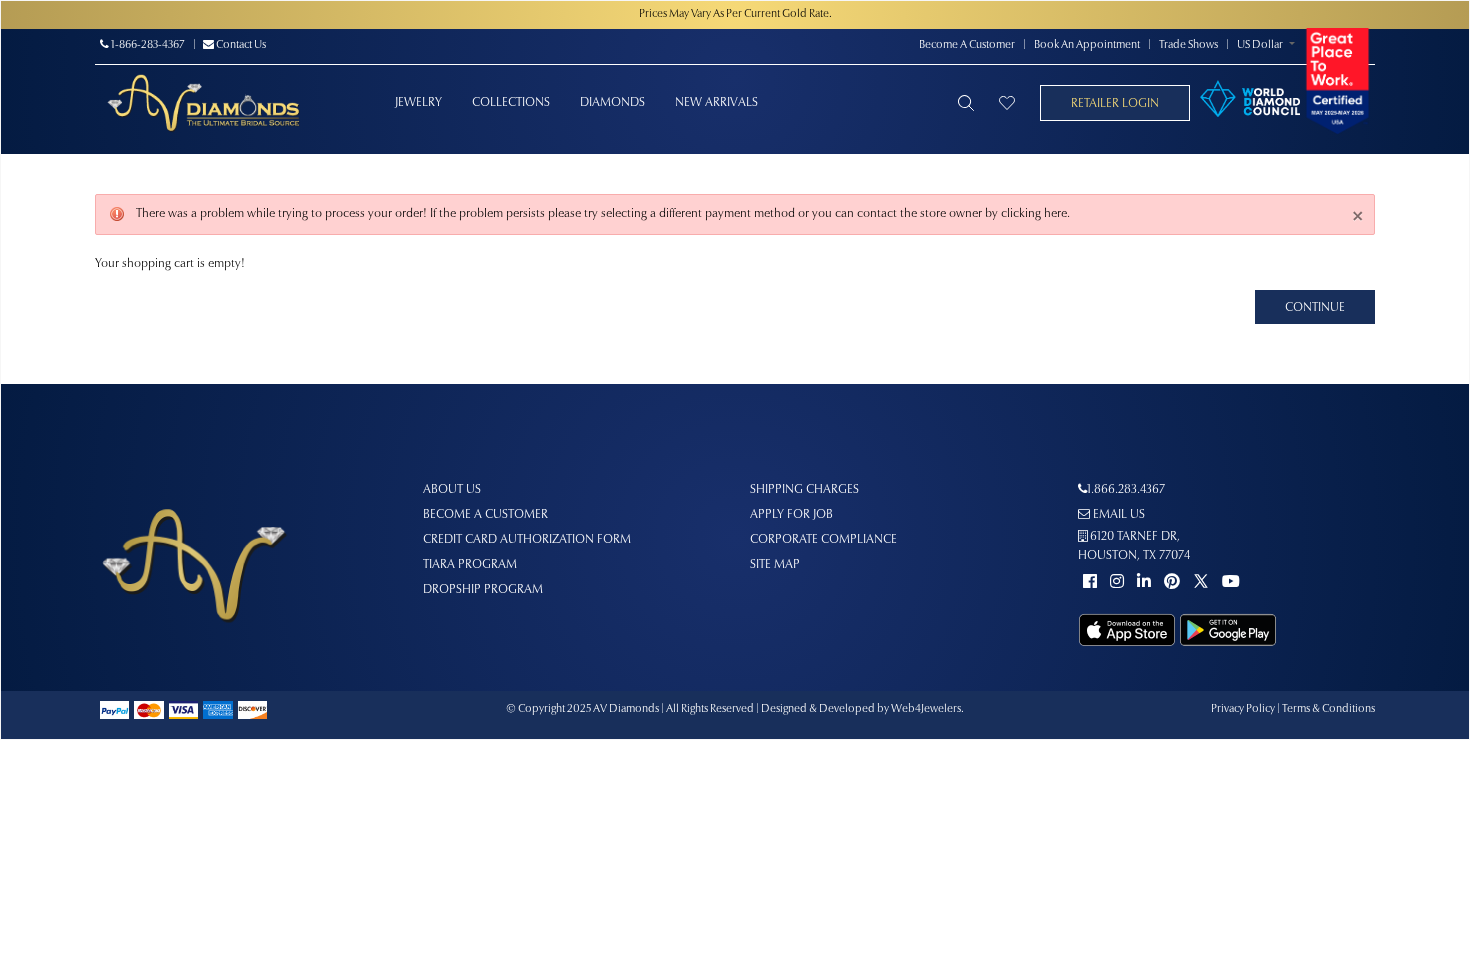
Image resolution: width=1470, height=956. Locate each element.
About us (452, 490)
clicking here (1034, 214)
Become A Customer (967, 45)
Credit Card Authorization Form (527, 540)
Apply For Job (791, 515)
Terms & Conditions (1328, 709)
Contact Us (240, 45)
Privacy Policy (1243, 709)
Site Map (775, 565)
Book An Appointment (1087, 45)
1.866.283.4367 (1126, 490)
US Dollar (1260, 45)
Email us (1117, 515)
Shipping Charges (804, 490)
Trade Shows (1188, 45)
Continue (1315, 308)
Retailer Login (1115, 104)
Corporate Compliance (823, 540)
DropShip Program (483, 590)
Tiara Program (470, 565)
